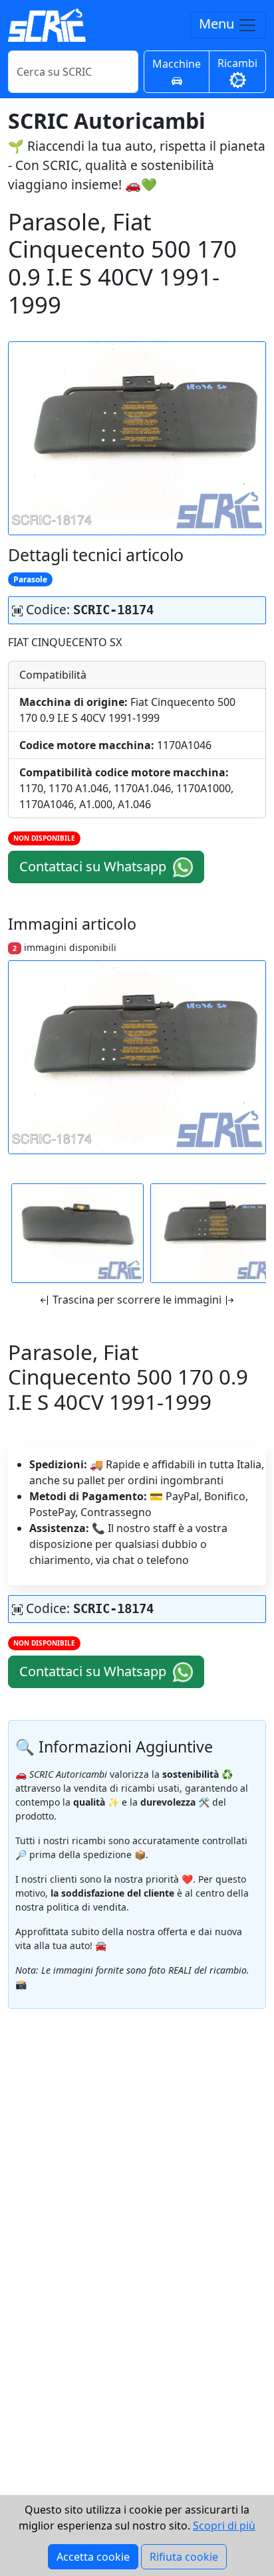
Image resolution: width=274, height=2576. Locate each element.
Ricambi (237, 63)
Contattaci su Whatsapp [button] (94, 866)
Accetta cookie (93, 2557)
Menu (218, 24)
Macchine (177, 64)
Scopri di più (224, 2526)
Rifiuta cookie (184, 2557)
